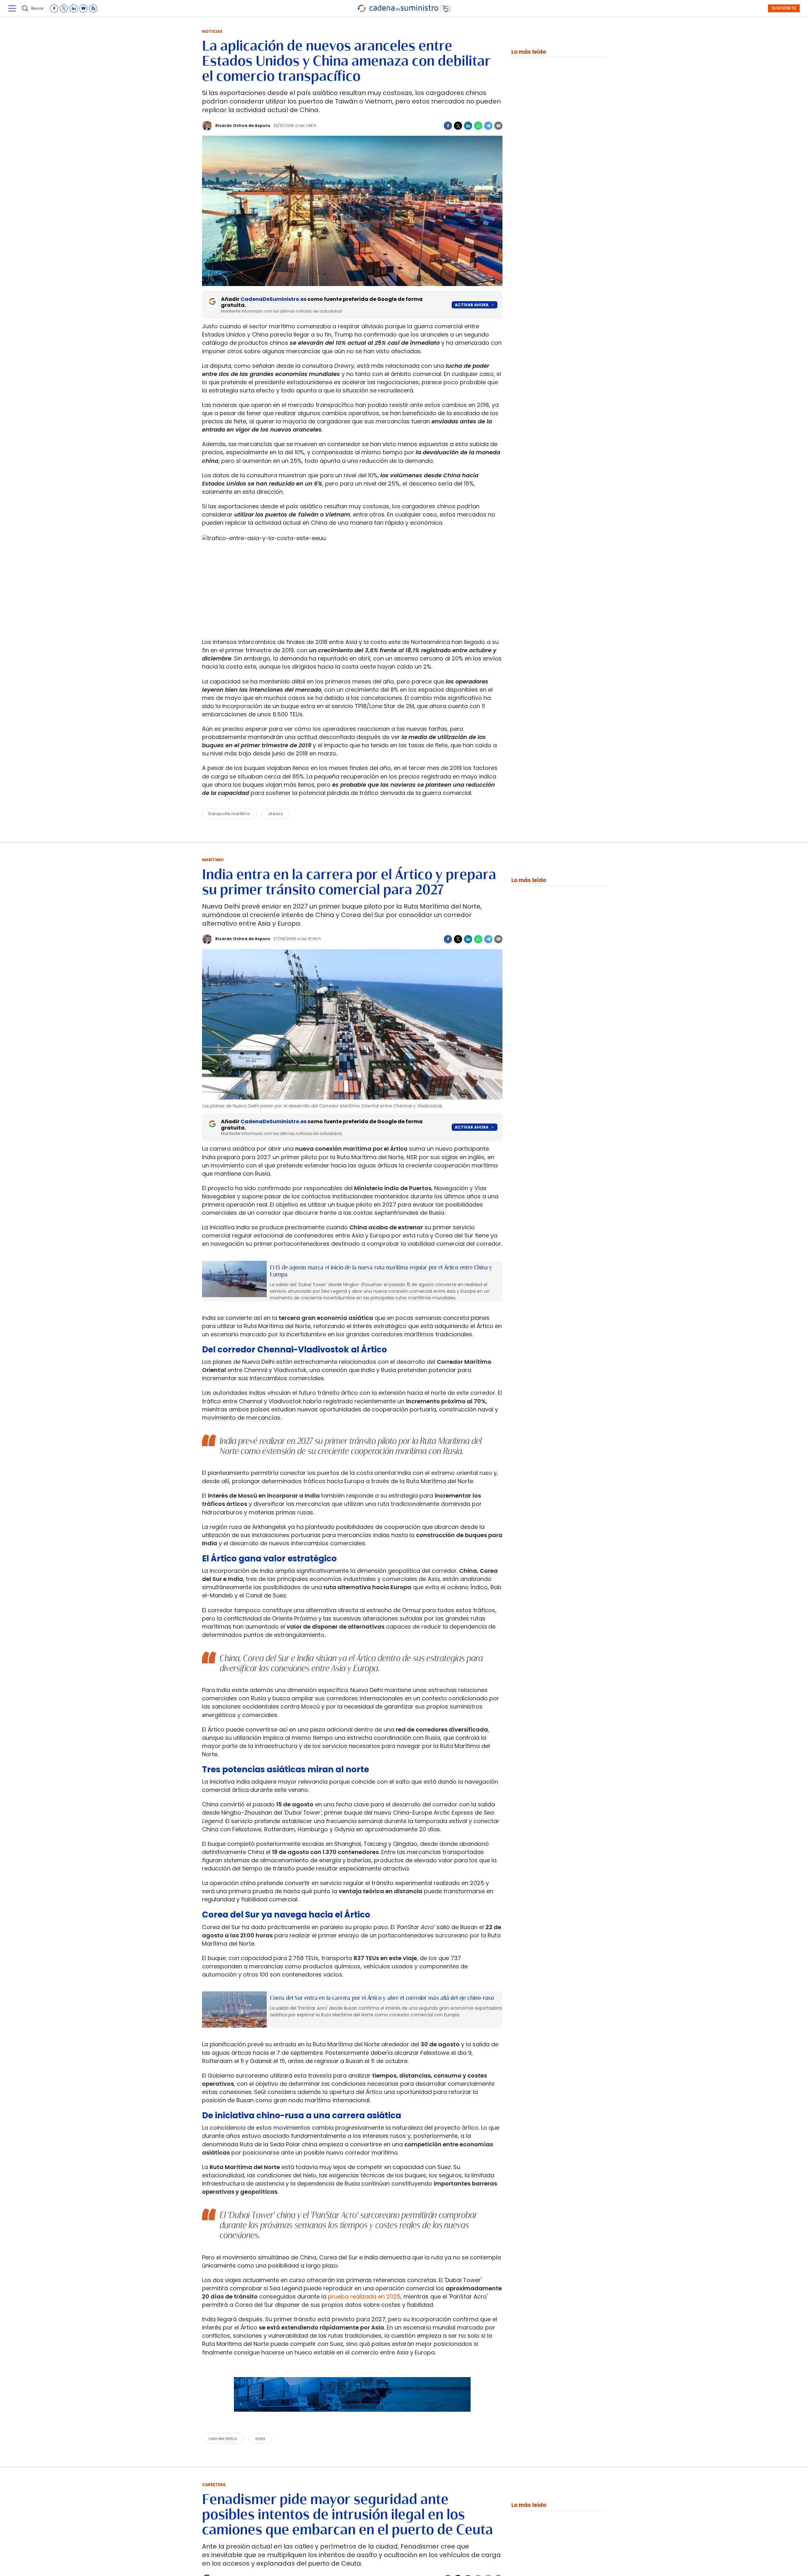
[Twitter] (458, 126)
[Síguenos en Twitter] (64, 9)
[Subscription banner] (352, 2418)
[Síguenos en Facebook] (54, 9)
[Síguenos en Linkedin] (74, 9)
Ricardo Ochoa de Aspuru (243, 125)
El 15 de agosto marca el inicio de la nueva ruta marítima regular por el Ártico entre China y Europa (381, 1271)
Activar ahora (472, 305)
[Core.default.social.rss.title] (93, 9)
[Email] (498, 126)
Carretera (214, 2485)
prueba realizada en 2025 (364, 2296)
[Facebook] (448, 126)
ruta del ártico (223, 2439)
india (260, 2439)
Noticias (212, 31)
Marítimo (213, 860)
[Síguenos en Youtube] (83, 9)
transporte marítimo (229, 814)
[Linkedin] (468, 126)
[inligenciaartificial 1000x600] (234, 1279)
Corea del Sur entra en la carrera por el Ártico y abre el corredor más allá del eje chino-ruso (382, 1998)
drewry (276, 814)
